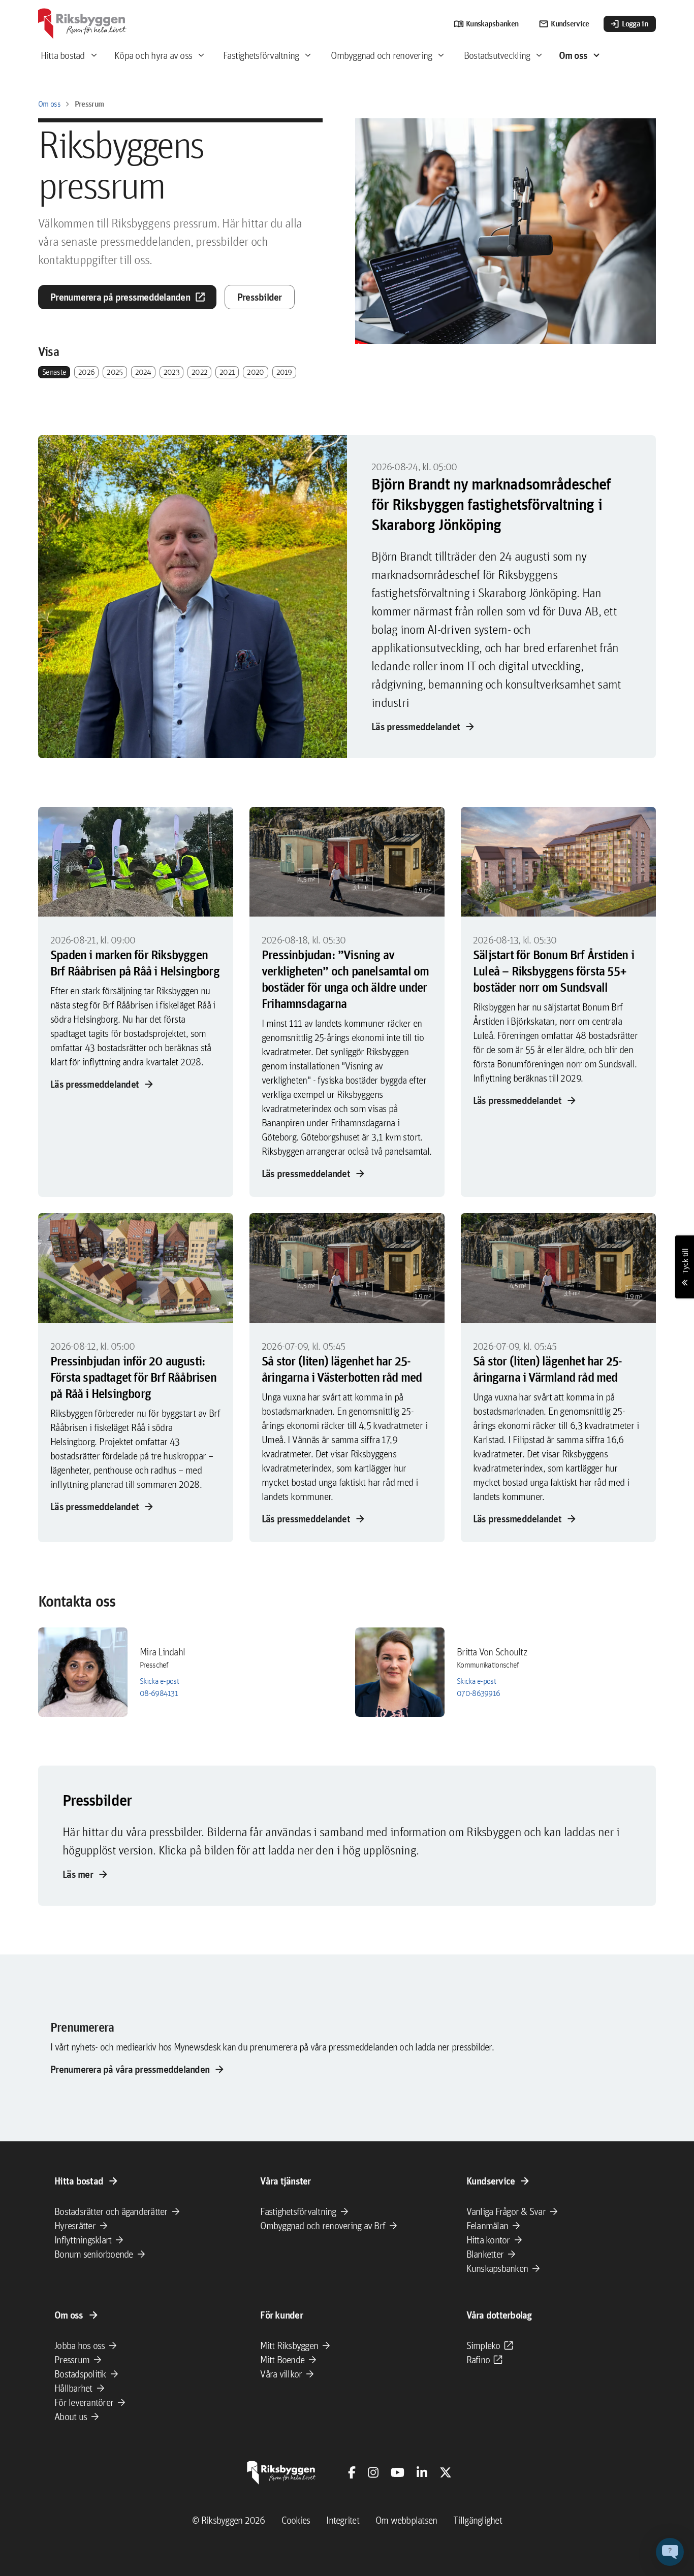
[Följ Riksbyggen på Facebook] (352, 2472)
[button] (670, 2552)
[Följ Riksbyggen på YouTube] (398, 2472)
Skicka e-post (159, 1681)
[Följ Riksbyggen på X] (446, 2472)
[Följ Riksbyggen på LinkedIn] (422, 2472)
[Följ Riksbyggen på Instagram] (373, 2472)
